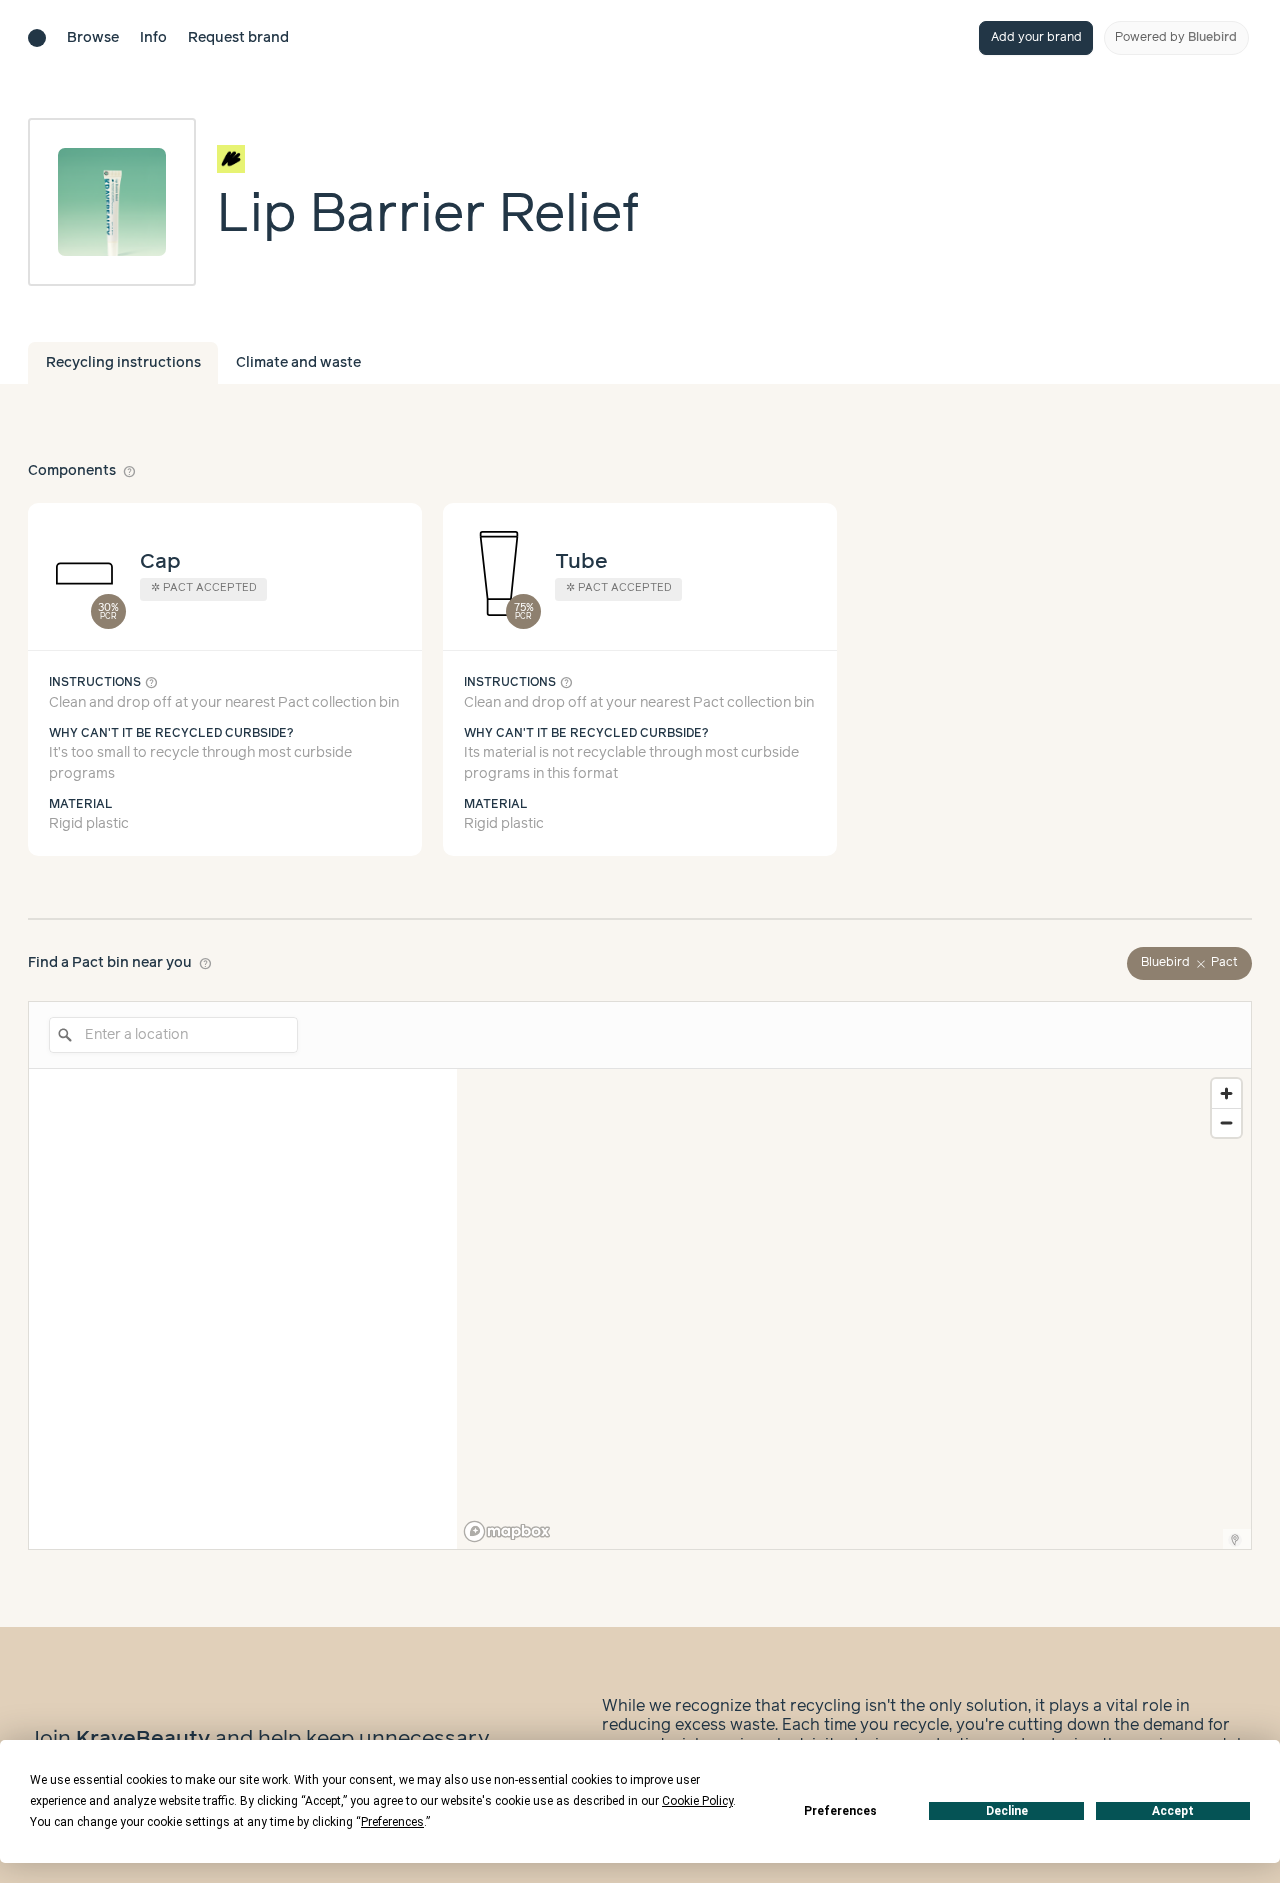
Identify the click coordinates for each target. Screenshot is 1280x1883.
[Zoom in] (1226, 1093)
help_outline (130, 471)
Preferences (840, 1811)
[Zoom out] (1226, 1122)
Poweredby (1176, 37)
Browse (93, 38)
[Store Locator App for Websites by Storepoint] (1235, 1540)
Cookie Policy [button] (697, 1801)
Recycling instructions (123, 363)
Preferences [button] (392, 1822)
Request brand (238, 38)
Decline (1007, 1811)
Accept (1173, 1811)
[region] (854, 1309)
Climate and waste (298, 363)
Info (153, 38)
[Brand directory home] (37, 38)
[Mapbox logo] (507, 1531)
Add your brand (1036, 37)
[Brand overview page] (428, 159)
